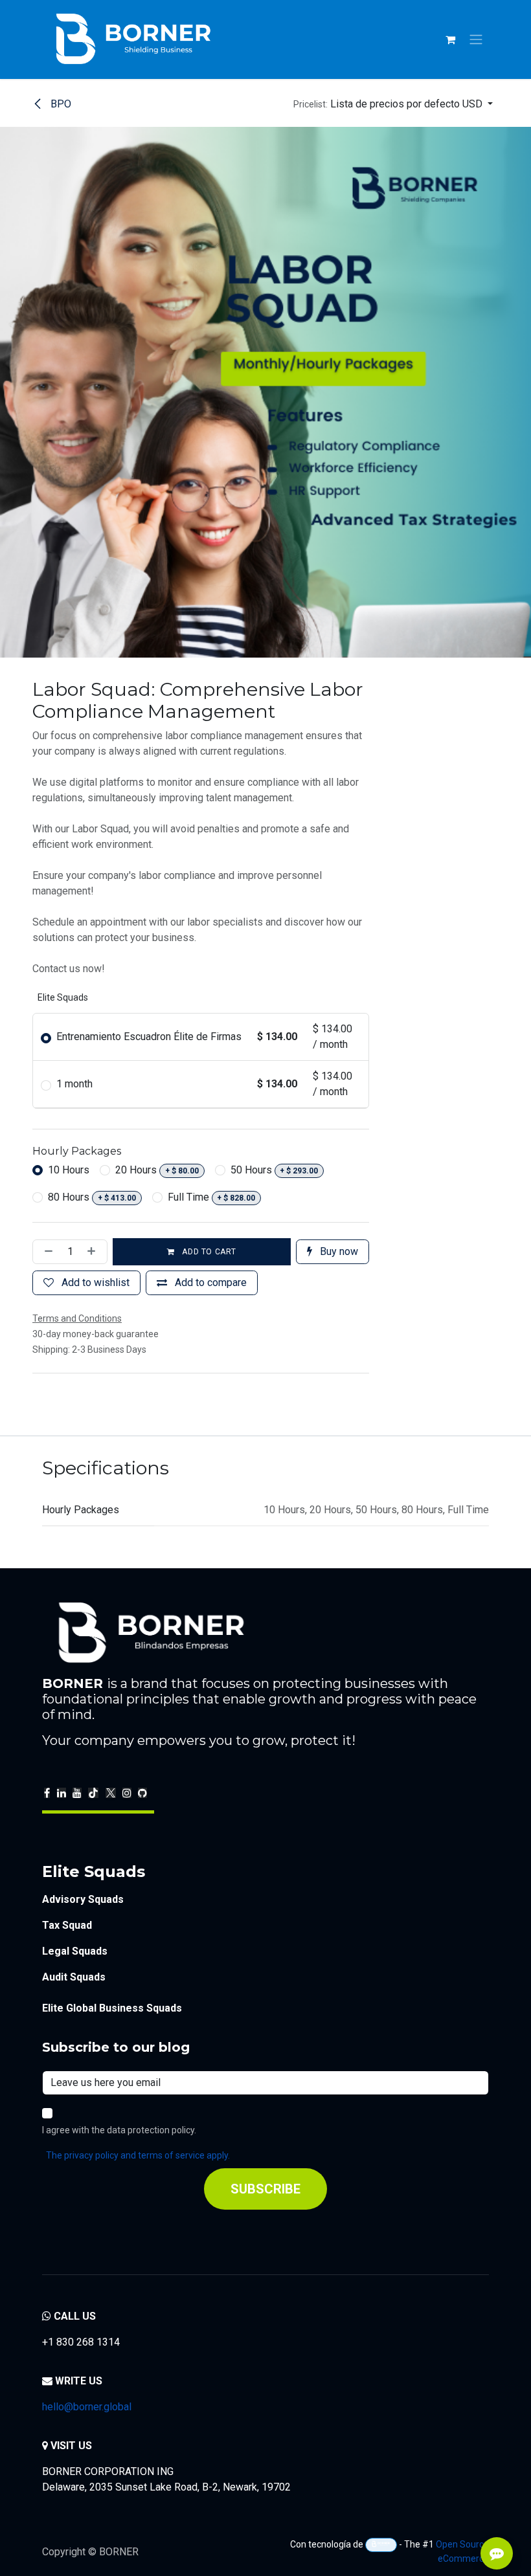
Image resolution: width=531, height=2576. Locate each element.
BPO (60, 104)
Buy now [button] (338, 1251)
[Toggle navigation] (476, 40)
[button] (393, 104)
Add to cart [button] (208, 1252)
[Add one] (94, 1252)
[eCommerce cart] (450, 39)
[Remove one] (46, 1252)
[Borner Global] (381, 2545)
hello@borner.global (87, 2407)
